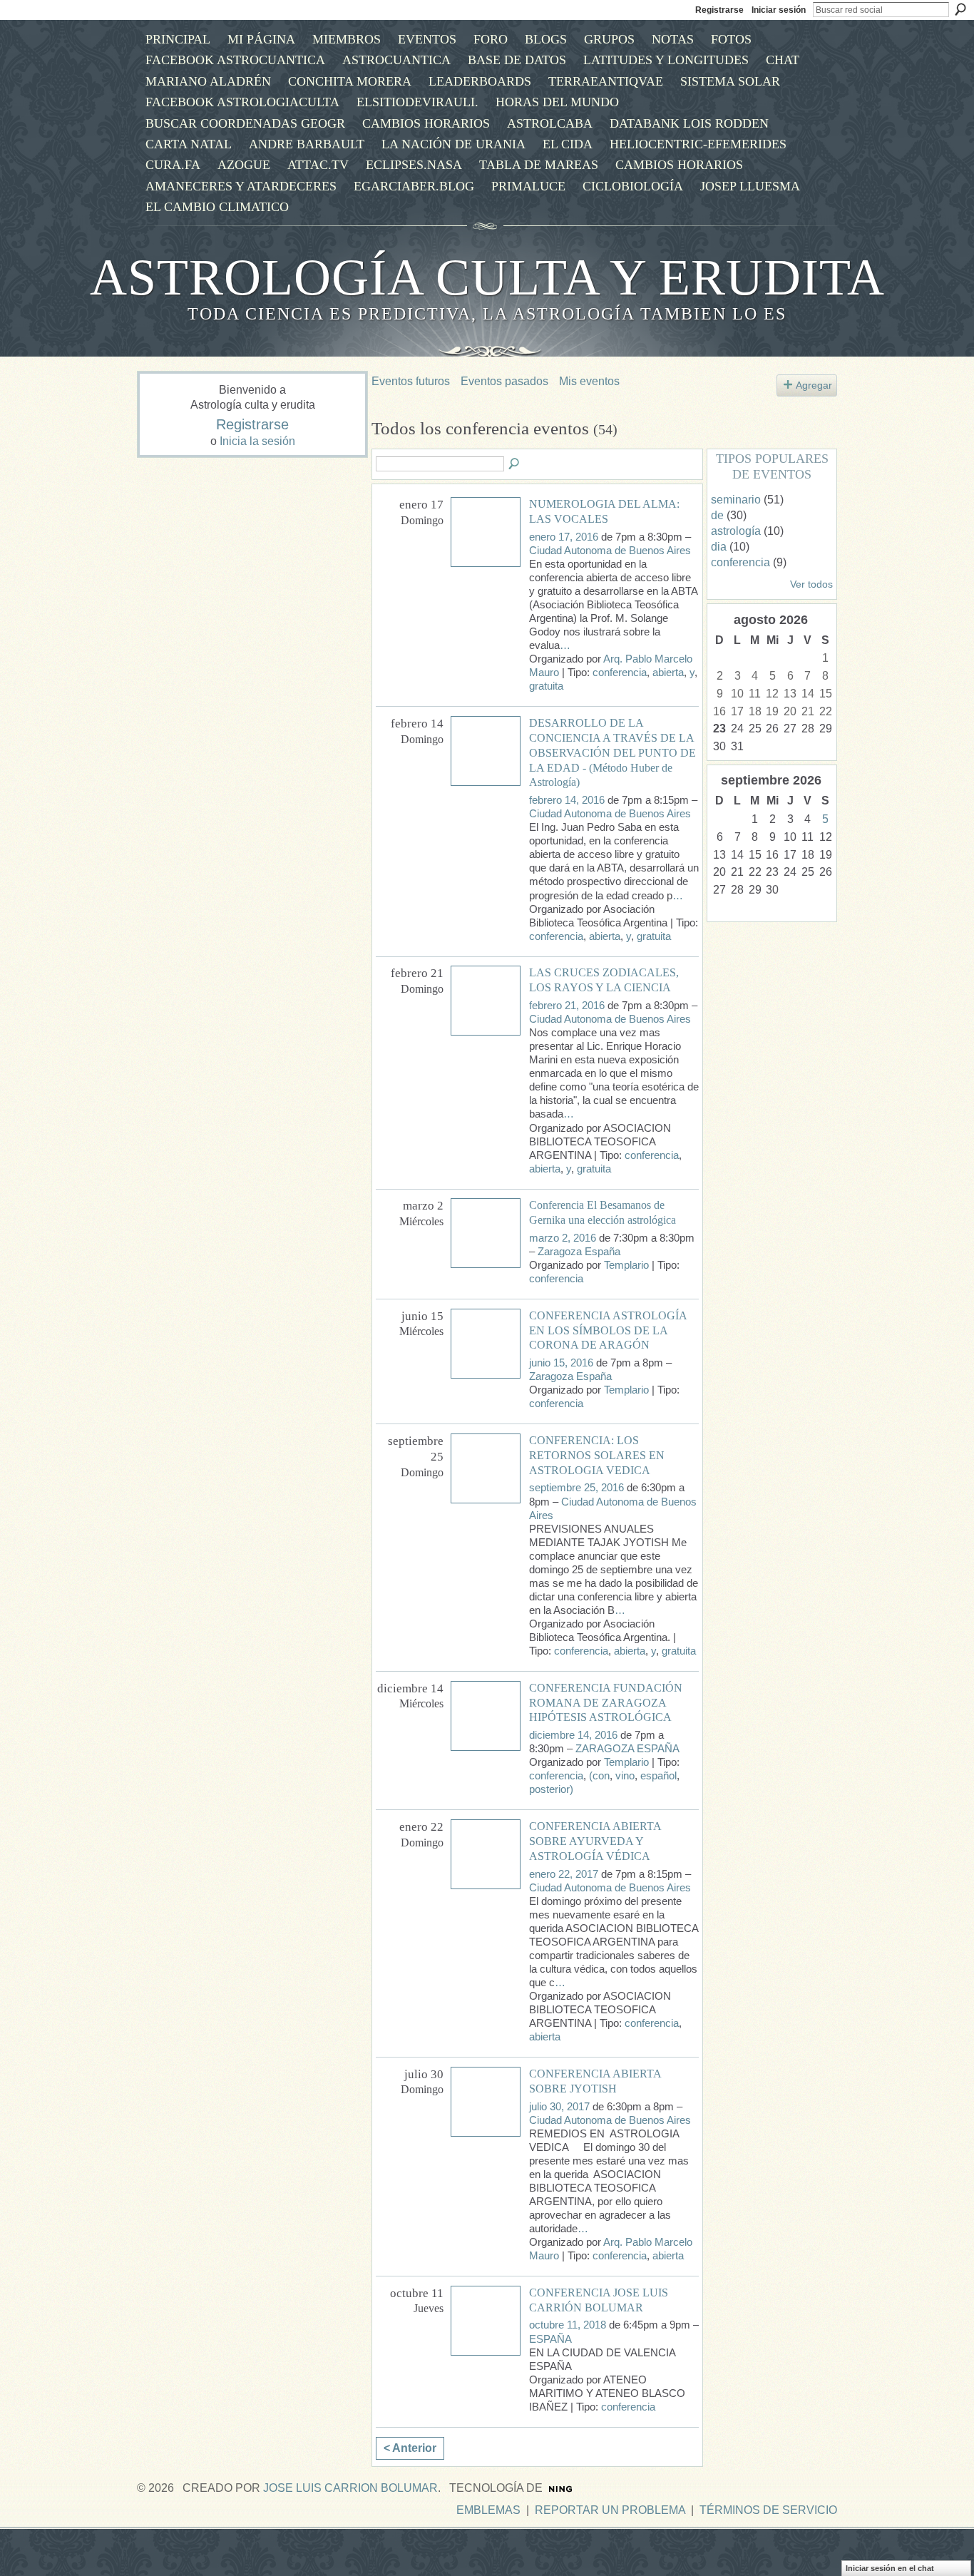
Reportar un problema (610, 2510)
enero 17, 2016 (564, 537)
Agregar (814, 385)
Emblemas (488, 2510)
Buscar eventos (515, 464)
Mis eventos (589, 381)
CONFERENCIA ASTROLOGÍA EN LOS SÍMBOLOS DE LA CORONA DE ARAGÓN (608, 1330)
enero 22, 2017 (564, 1874)
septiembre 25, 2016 (576, 1488)
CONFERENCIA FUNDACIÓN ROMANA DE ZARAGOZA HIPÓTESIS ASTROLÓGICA (606, 1703)
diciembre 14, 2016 (573, 1735)
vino (625, 1776)
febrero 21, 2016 (567, 1006)
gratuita (546, 686)
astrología (736, 531)
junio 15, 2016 (561, 1363)
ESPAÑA (550, 2339)
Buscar (960, 9)
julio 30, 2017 (559, 2107)
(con (599, 1776)
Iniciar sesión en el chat (890, 2568)
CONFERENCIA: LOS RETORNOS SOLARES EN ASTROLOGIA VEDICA (597, 1455)
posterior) (551, 1789)
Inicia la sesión (257, 441)
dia (719, 547)
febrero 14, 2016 (567, 800)
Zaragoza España (579, 1252)
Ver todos (811, 584)
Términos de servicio (768, 2510)
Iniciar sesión (779, 10)
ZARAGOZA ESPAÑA (627, 1749)
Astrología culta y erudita (487, 277)
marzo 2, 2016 (563, 1238)
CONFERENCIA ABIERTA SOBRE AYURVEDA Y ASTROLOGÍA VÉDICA (595, 1841)
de (717, 515)
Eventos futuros (411, 381)
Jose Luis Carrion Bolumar (350, 2488)
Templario (626, 1265)
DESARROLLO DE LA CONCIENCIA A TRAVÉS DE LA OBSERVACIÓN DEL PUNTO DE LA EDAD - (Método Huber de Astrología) (612, 752)
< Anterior (410, 2448)
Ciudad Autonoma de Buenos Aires (610, 551)
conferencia (620, 673)
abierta (668, 673)
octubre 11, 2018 (568, 2325)
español (658, 1776)
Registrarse (719, 10)
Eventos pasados (504, 381)
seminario (736, 500)
